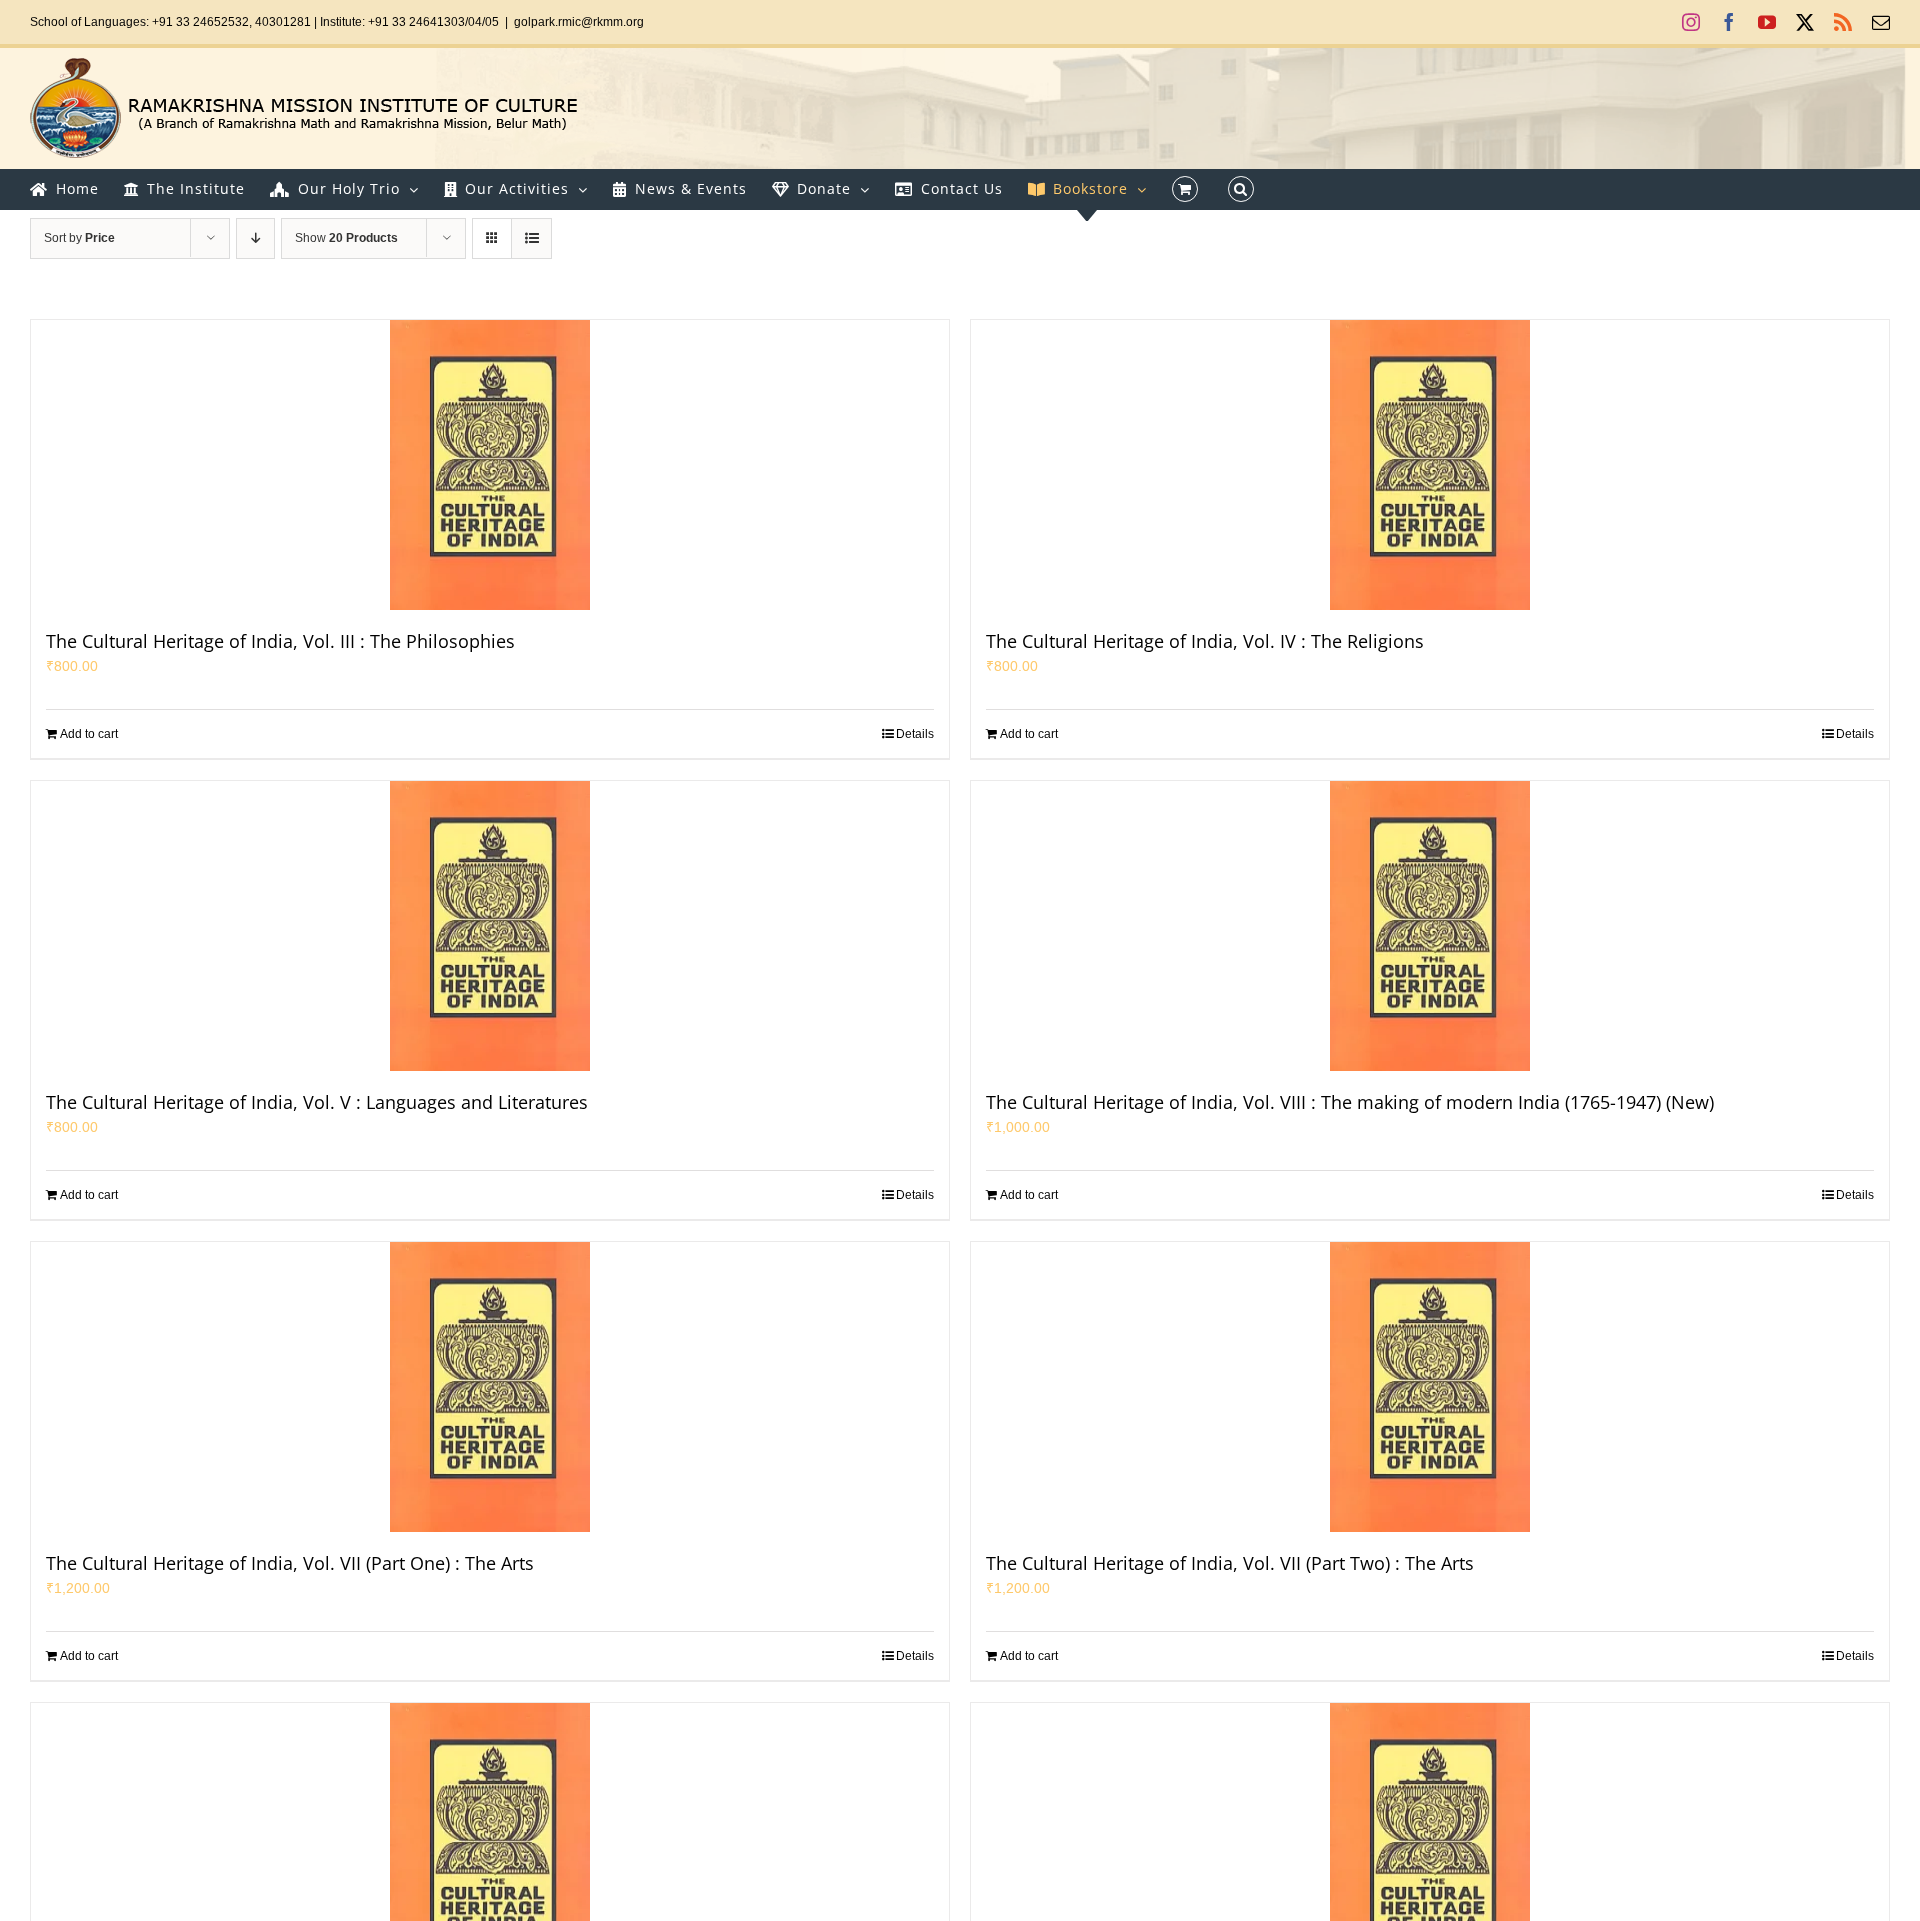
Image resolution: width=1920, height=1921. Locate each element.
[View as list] (531, 238)
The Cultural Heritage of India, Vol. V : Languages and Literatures (317, 1102)
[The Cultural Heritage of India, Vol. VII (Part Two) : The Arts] (1430, 1387)
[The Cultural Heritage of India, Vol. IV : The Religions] (1430, 465)
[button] (1241, 189)
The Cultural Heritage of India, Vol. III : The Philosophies (280, 641)
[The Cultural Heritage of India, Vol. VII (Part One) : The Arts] (490, 1387)
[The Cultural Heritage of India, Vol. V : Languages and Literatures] (490, 926)
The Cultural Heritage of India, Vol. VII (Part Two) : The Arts (1230, 1563)
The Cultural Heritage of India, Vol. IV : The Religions (1205, 641)
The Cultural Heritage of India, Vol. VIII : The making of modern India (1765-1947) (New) (1350, 1102)
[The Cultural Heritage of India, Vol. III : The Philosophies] (490, 465)
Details (915, 734)
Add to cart (89, 734)
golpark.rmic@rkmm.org (579, 22)
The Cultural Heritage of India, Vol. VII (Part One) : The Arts (290, 1563)
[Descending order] (255, 238)
